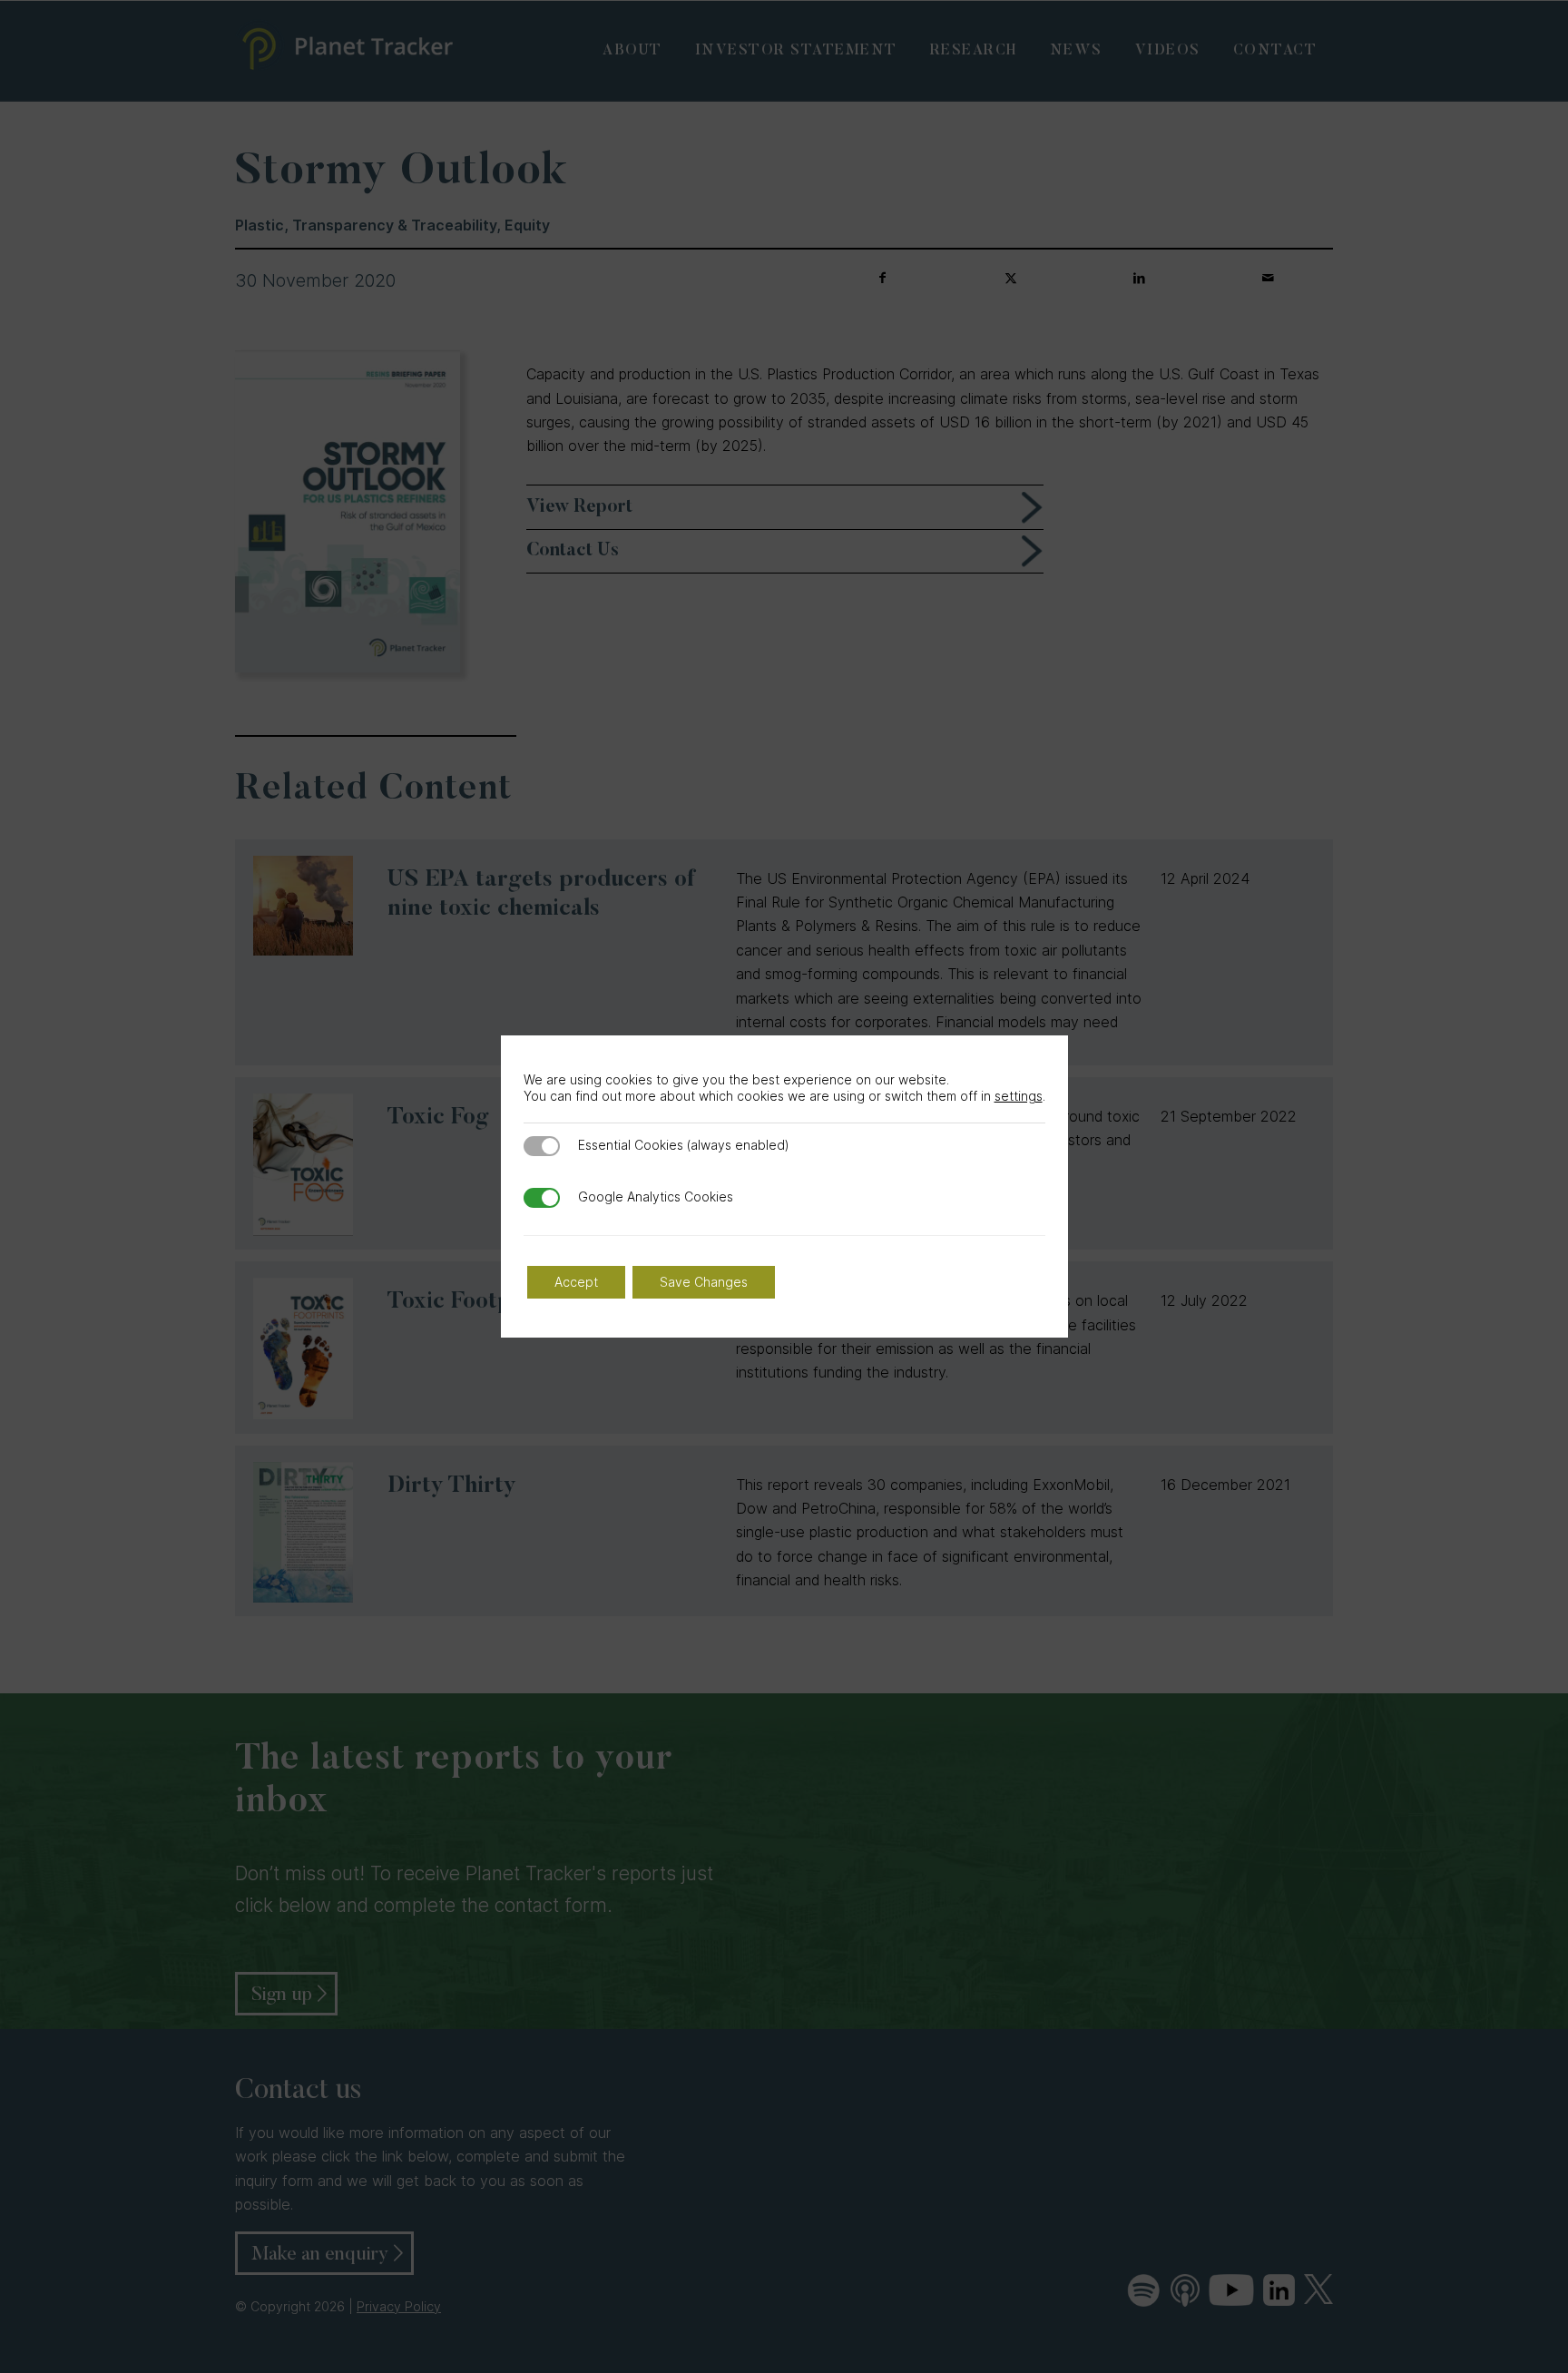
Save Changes (704, 1282)
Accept (576, 1282)
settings (1019, 1096)
